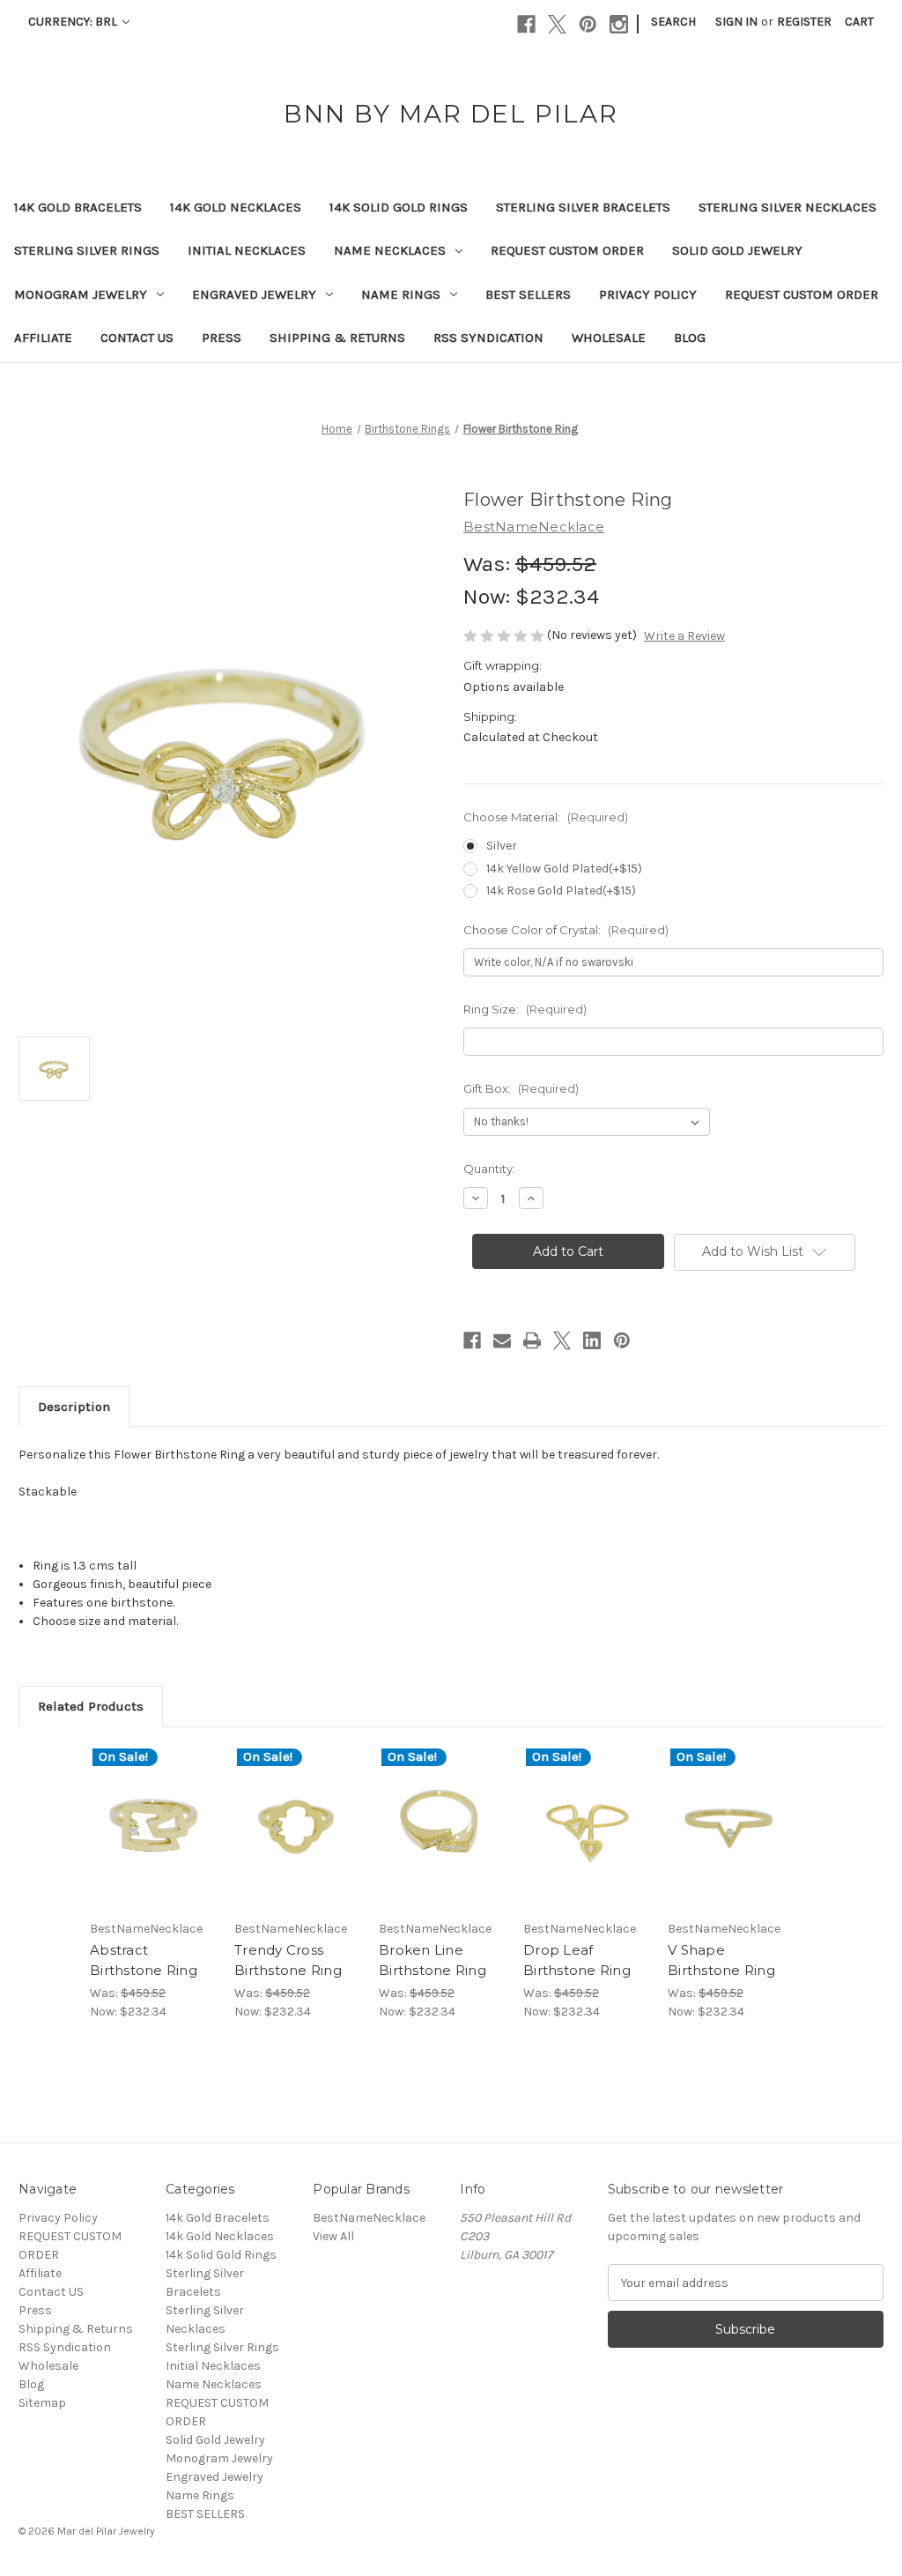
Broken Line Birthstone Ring (433, 1960)
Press (222, 338)
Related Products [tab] (91, 1706)
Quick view (140, 1806)
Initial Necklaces (247, 250)
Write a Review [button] (684, 636)
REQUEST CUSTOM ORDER (567, 250)
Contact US (137, 338)
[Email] (502, 1340)
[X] (557, 24)
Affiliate (43, 338)
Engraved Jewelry (254, 294)
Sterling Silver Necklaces (787, 207)
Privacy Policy (648, 294)
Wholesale (609, 338)
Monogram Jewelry (81, 294)
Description (74, 1407)
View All (333, 2236)
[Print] (532, 1340)
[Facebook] (526, 24)
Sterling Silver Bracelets (583, 207)
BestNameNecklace (369, 2218)
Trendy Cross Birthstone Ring (288, 1960)
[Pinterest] (588, 24)
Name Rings (401, 294)
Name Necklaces (390, 250)
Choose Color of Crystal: (566, 930)
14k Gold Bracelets (78, 207)
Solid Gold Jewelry (737, 250)
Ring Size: (525, 1009)
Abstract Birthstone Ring (144, 1960)
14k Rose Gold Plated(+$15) (561, 891)
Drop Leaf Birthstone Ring (577, 1960)
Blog (690, 338)
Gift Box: (521, 1088)
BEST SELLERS (528, 294)
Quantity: (489, 1169)
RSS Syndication (488, 338)
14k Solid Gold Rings (399, 207)
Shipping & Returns (337, 338)
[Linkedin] (592, 1340)
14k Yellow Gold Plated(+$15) (564, 869)
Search (673, 22)
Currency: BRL (74, 22)
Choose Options (153, 1843)
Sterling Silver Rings (87, 250)
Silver (502, 846)
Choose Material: (546, 817)
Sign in (736, 22)
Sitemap (42, 2403)
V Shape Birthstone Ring (721, 1960)
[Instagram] (619, 24)
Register (804, 22)
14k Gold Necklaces (236, 207)
